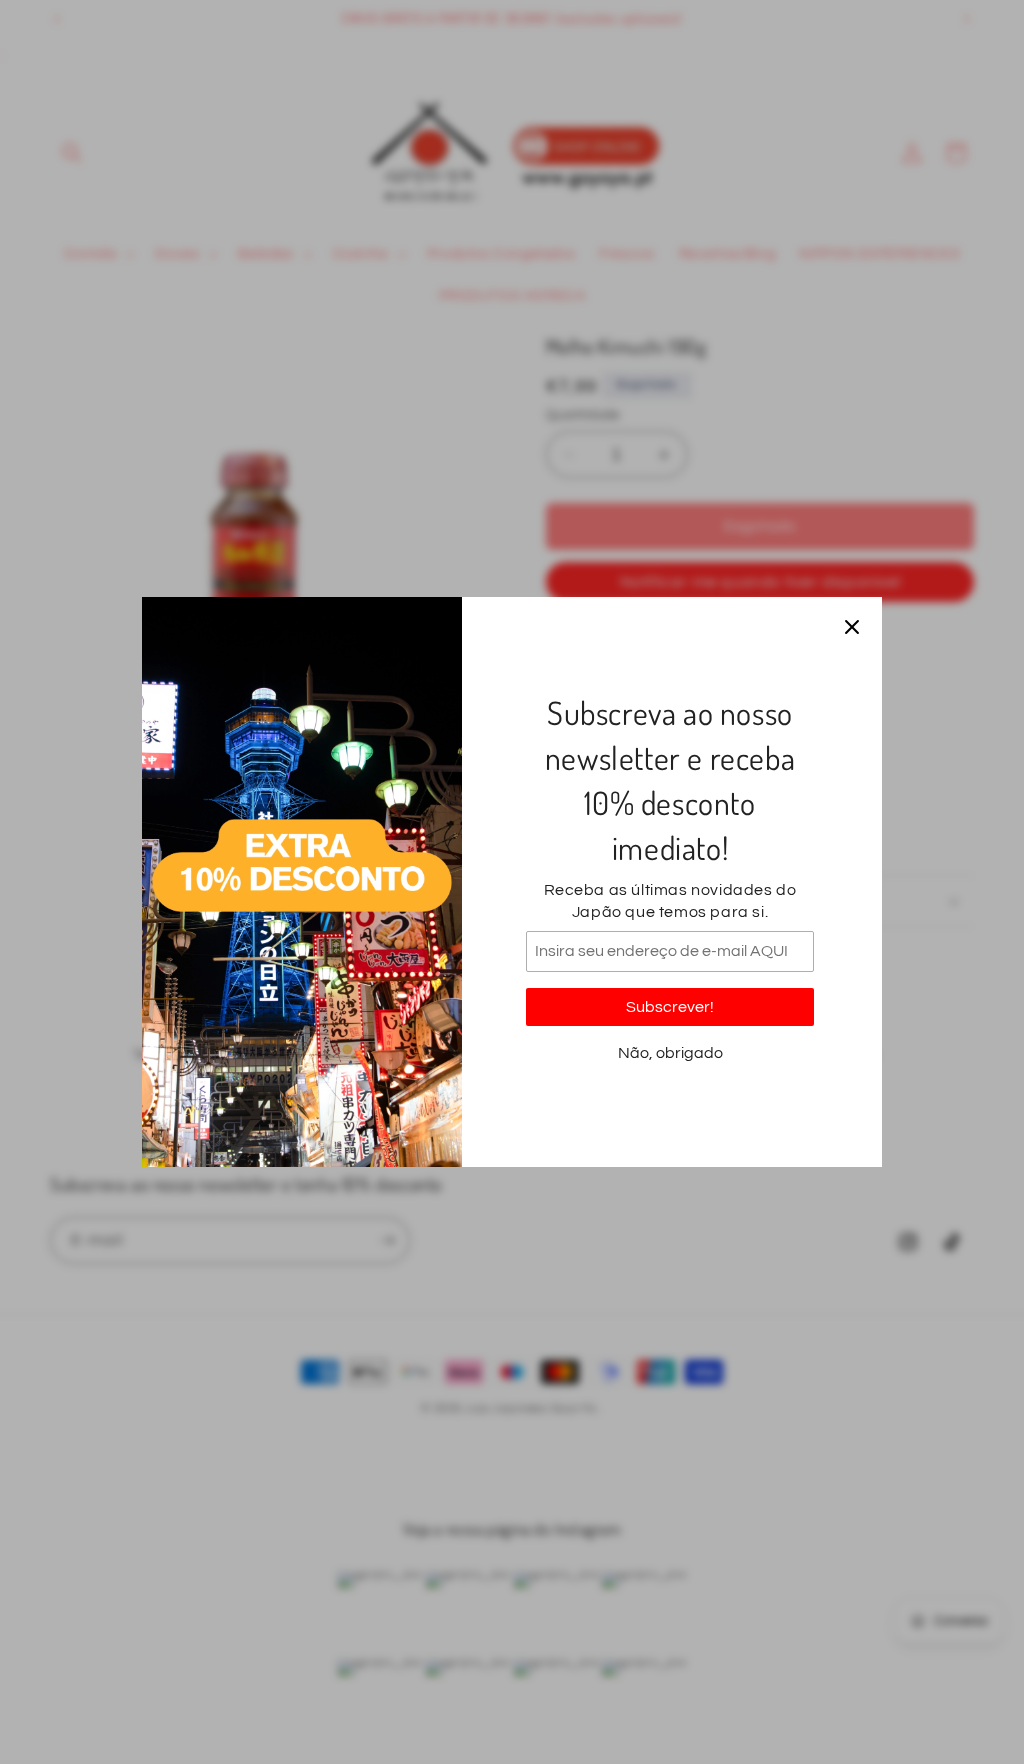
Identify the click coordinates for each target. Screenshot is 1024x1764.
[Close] (852, 627)
